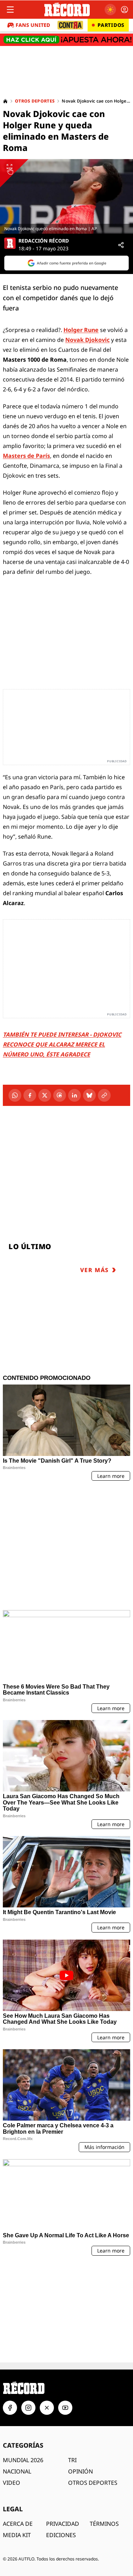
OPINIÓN (81, 2372)
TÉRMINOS (104, 2424)
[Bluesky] (89, 1095)
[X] (45, 1095)
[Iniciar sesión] (124, 10)
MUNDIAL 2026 (23, 2360)
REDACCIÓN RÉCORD (44, 241)
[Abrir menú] (10, 10)
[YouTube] (65, 2308)
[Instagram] (28, 2308)
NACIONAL (17, 2372)
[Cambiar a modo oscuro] (110, 10)
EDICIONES (61, 2435)
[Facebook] (30, 1095)
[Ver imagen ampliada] (66, 196)
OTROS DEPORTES (93, 2383)
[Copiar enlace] (104, 1095)
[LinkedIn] (74, 1095)
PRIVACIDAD (63, 2424)
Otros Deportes (35, 101)
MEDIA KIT (17, 2435)
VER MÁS (95, 1270)
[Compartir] (121, 245)
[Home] (5, 101)
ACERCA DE (18, 2424)
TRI (72, 2360)
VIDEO (12, 2383)
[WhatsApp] (15, 1095)
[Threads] (60, 1095)
